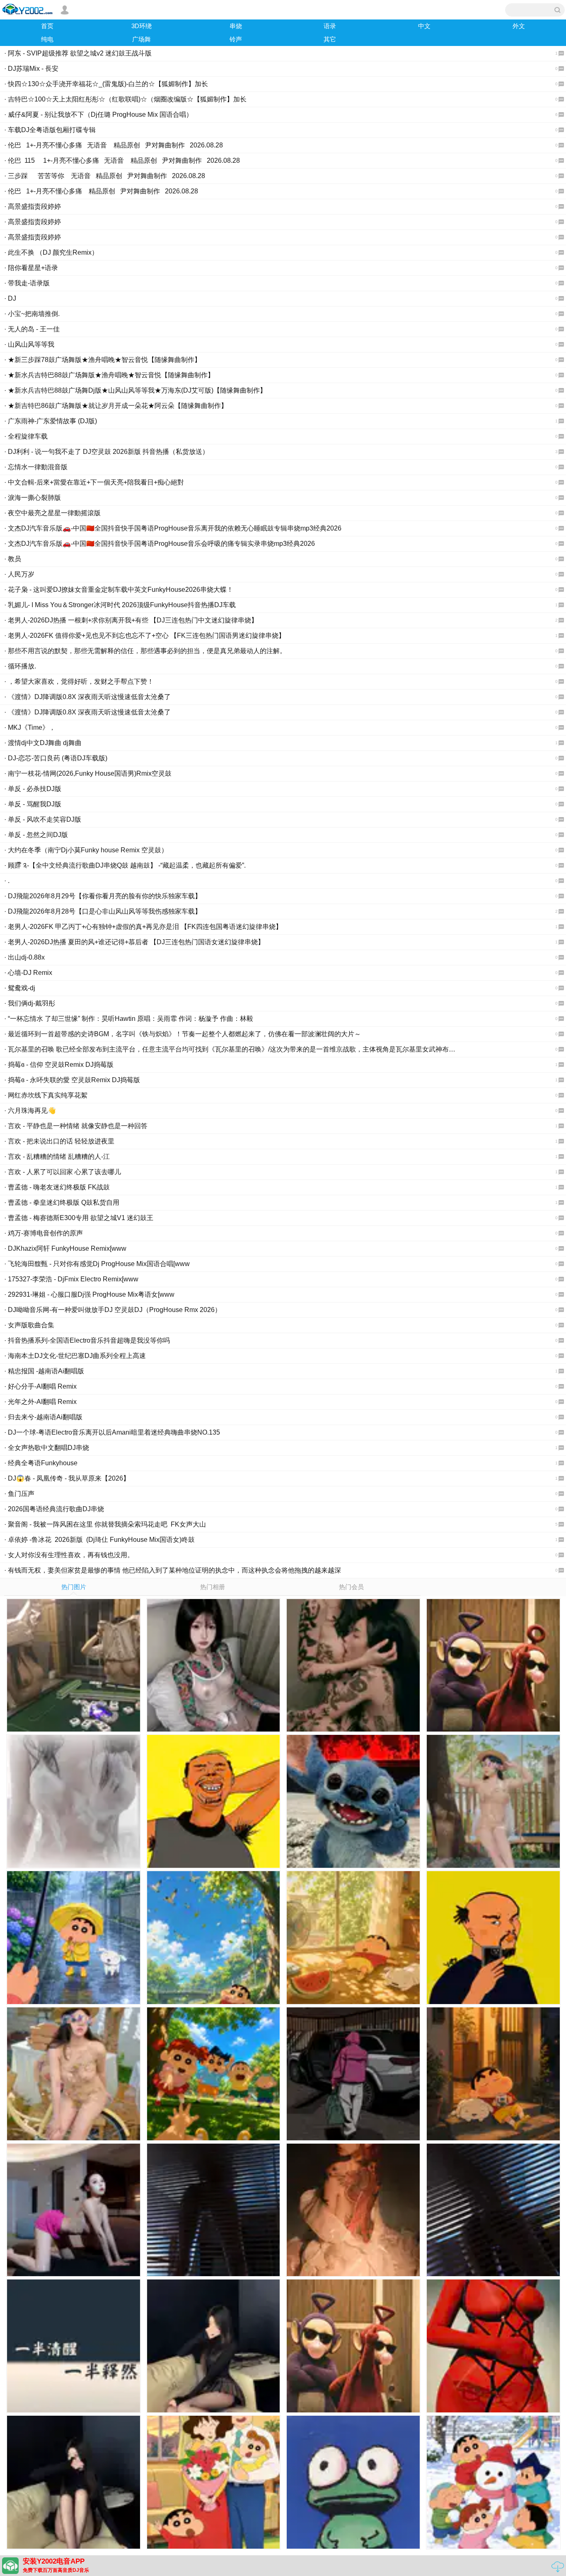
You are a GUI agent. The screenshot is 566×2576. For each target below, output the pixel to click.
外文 (519, 26)
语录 (330, 26)
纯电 (47, 39)
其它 (330, 39)
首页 (47, 26)
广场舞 (141, 39)
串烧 (236, 26)
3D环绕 (141, 26)
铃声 (236, 39)
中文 (424, 26)
